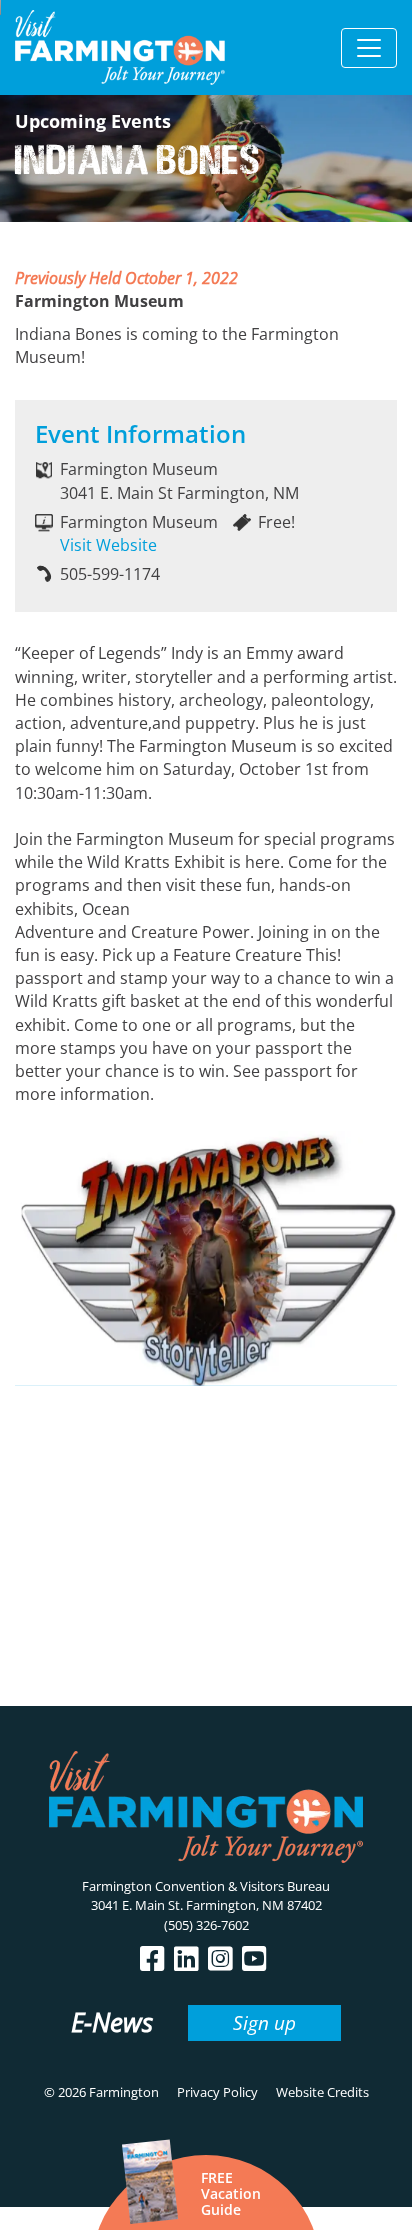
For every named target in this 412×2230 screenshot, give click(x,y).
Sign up (264, 2022)
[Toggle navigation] (369, 48)
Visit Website (108, 545)
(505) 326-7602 (206, 1925)
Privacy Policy (217, 2092)
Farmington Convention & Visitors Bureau (206, 1886)
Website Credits (322, 2092)
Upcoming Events (93, 121)
